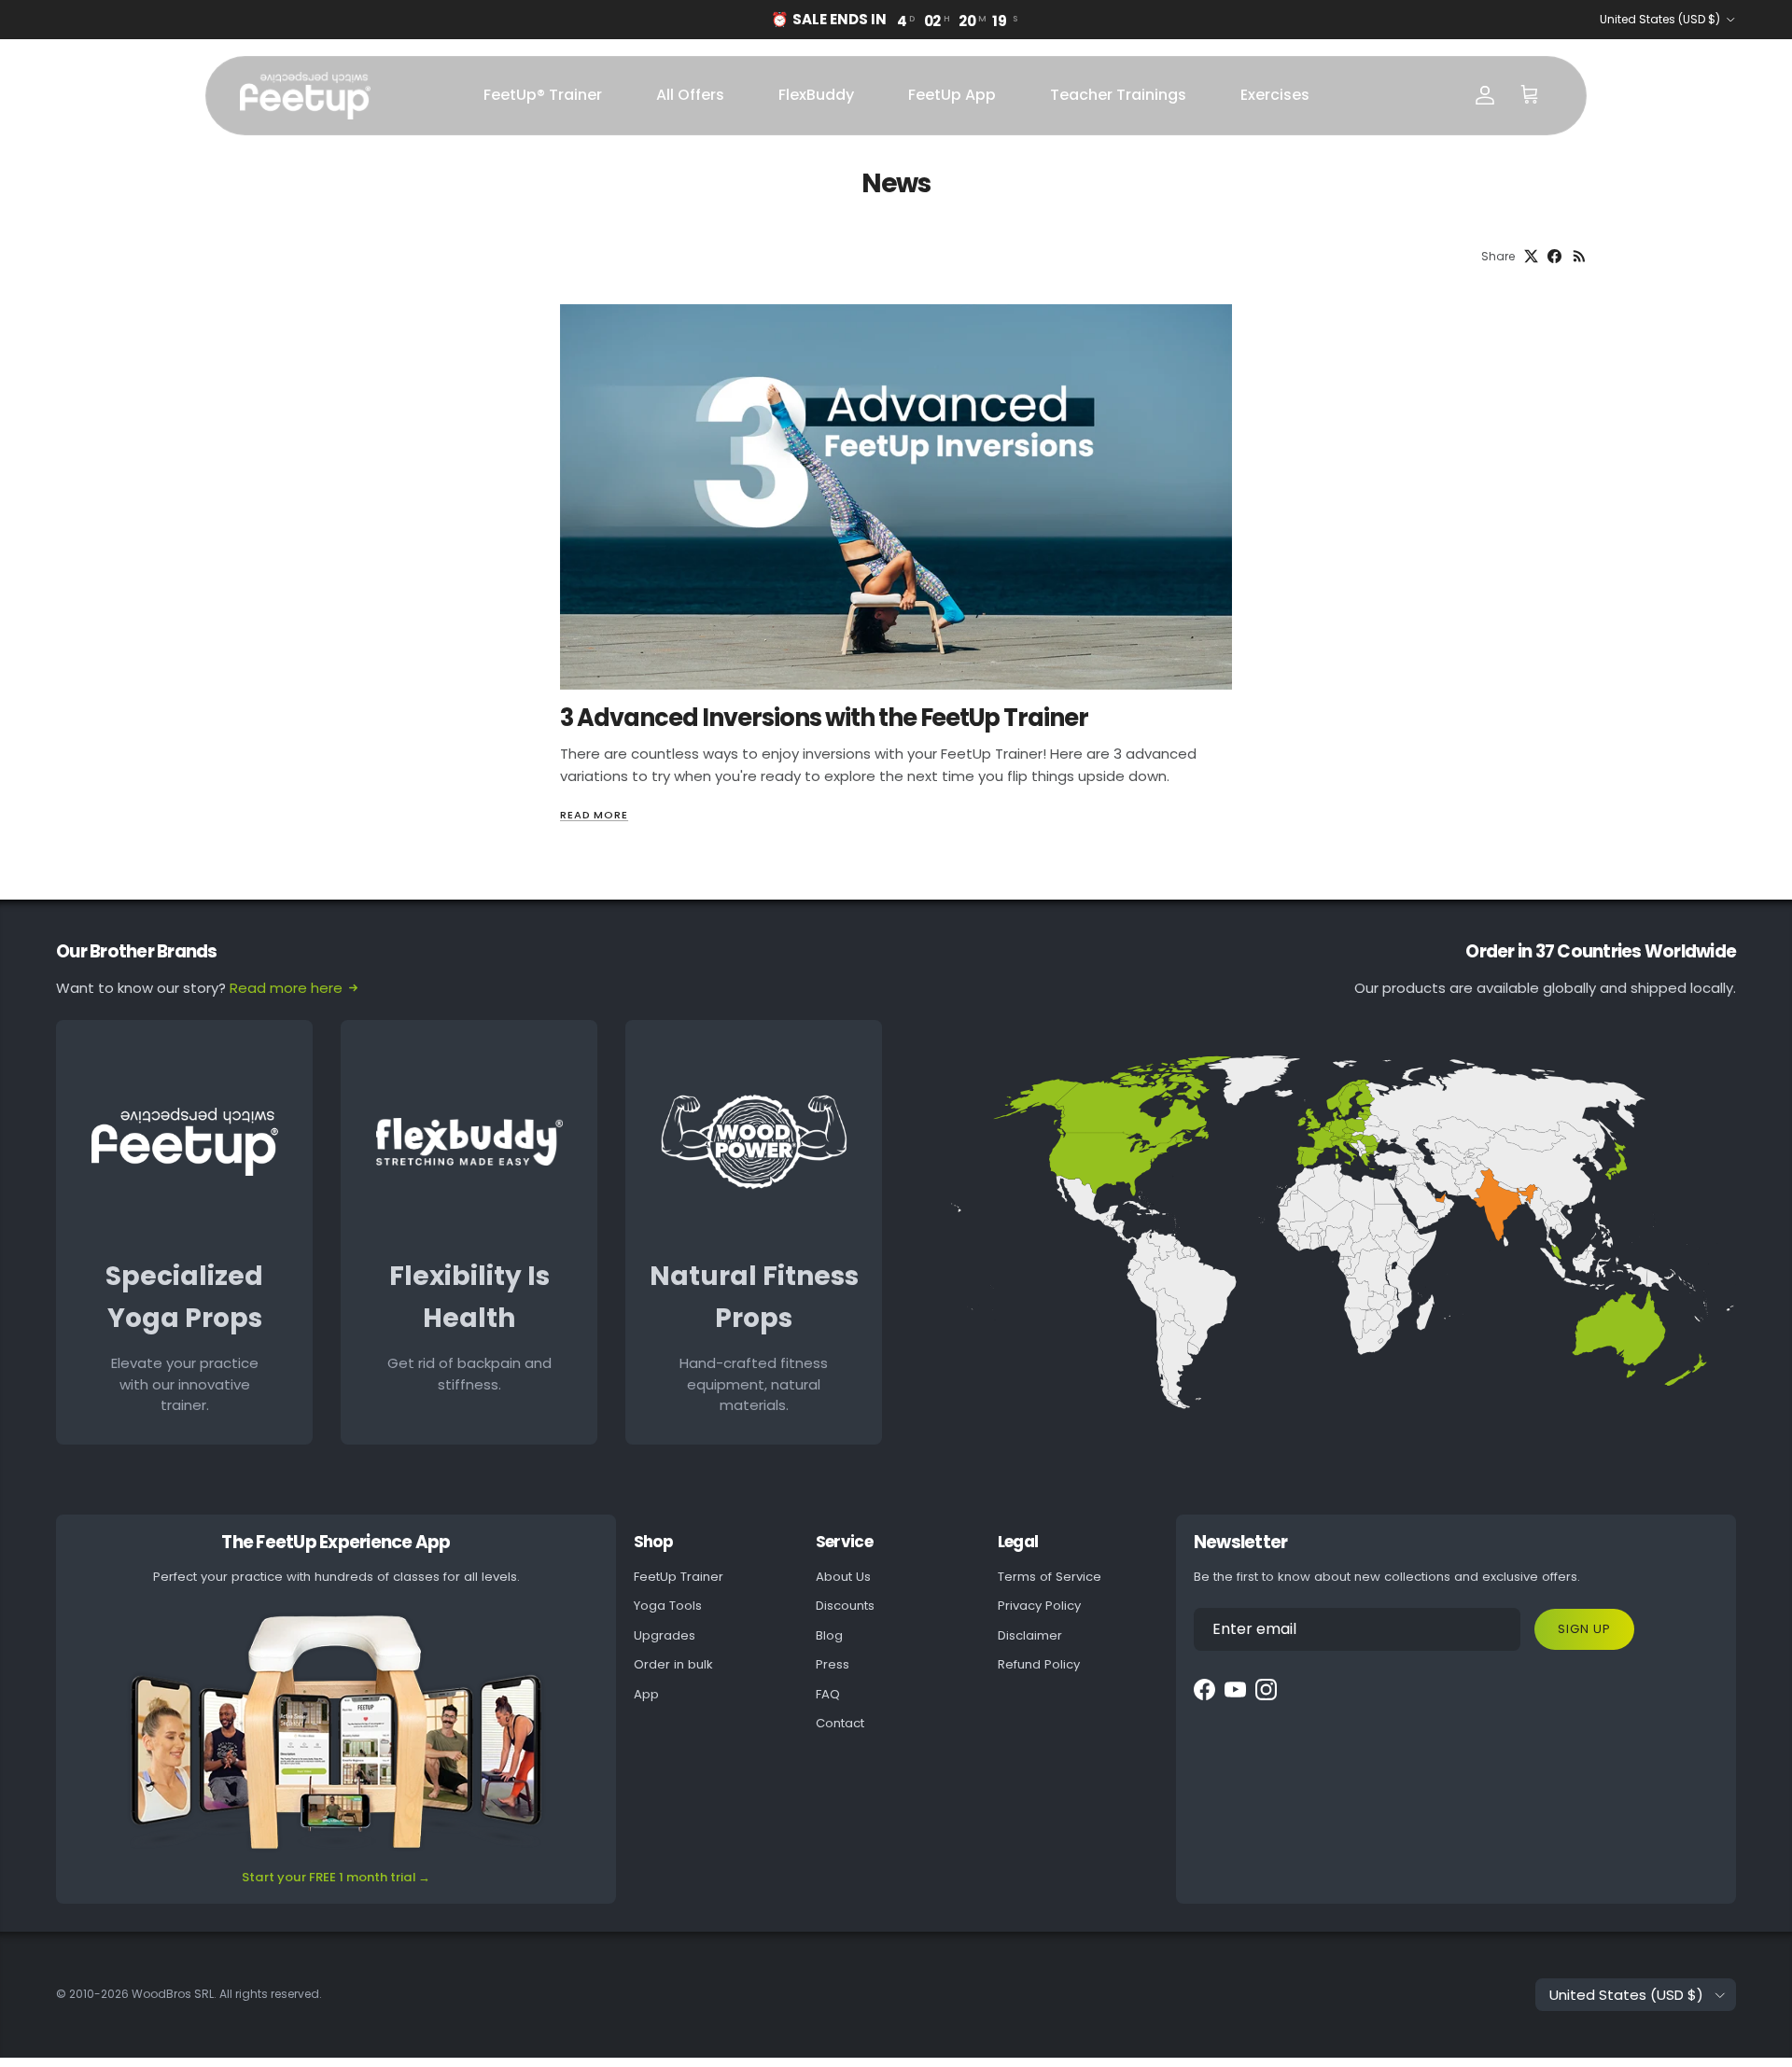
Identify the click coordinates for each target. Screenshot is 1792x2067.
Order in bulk (673, 1664)
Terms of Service (1050, 1577)
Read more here (286, 988)
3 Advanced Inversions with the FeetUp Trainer (824, 718)
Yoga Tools (668, 1606)
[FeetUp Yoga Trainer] (305, 96)
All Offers (690, 95)
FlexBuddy (816, 95)
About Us (843, 1577)
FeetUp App (952, 95)
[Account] (1485, 95)
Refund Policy (1039, 1664)
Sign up (1584, 1629)
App (646, 1694)
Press (833, 1664)
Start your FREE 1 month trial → (336, 1877)
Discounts (845, 1606)
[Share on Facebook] (1554, 256)
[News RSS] (1580, 256)
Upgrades (665, 1635)
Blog (829, 1635)
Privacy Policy (1039, 1606)
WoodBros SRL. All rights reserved (225, 1994)
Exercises (1275, 95)
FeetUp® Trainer (543, 95)
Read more (594, 815)
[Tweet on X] (1531, 256)
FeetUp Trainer (679, 1577)
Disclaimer (1030, 1635)
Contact (840, 1723)
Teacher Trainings (1118, 95)
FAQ (828, 1694)
